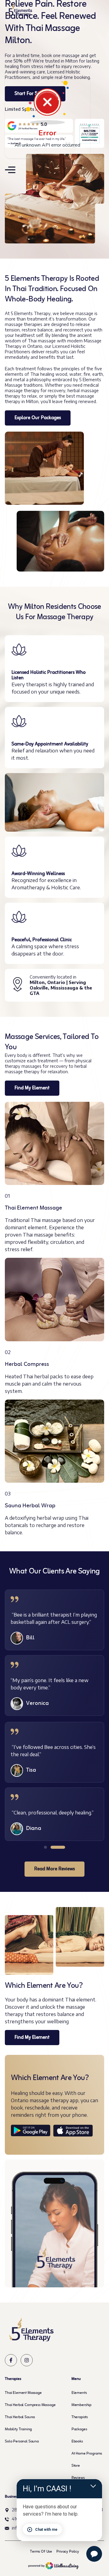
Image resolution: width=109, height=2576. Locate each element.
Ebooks (77, 2442)
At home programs (87, 2454)
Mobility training (18, 2429)
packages (79, 2429)
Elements (79, 2393)
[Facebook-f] (11, 2360)
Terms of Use (41, 2552)
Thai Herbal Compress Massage (30, 2405)
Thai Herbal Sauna (20, 2417)
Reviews (78, 2478)
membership (81, 2405)
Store (76, 2466)
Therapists (80, 2417)
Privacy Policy (68, 2552)
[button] (45, 1847)
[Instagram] (27, 2360)
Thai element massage (23, 2393)
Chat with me (46, 2530)
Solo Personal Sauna (22, 2442)
